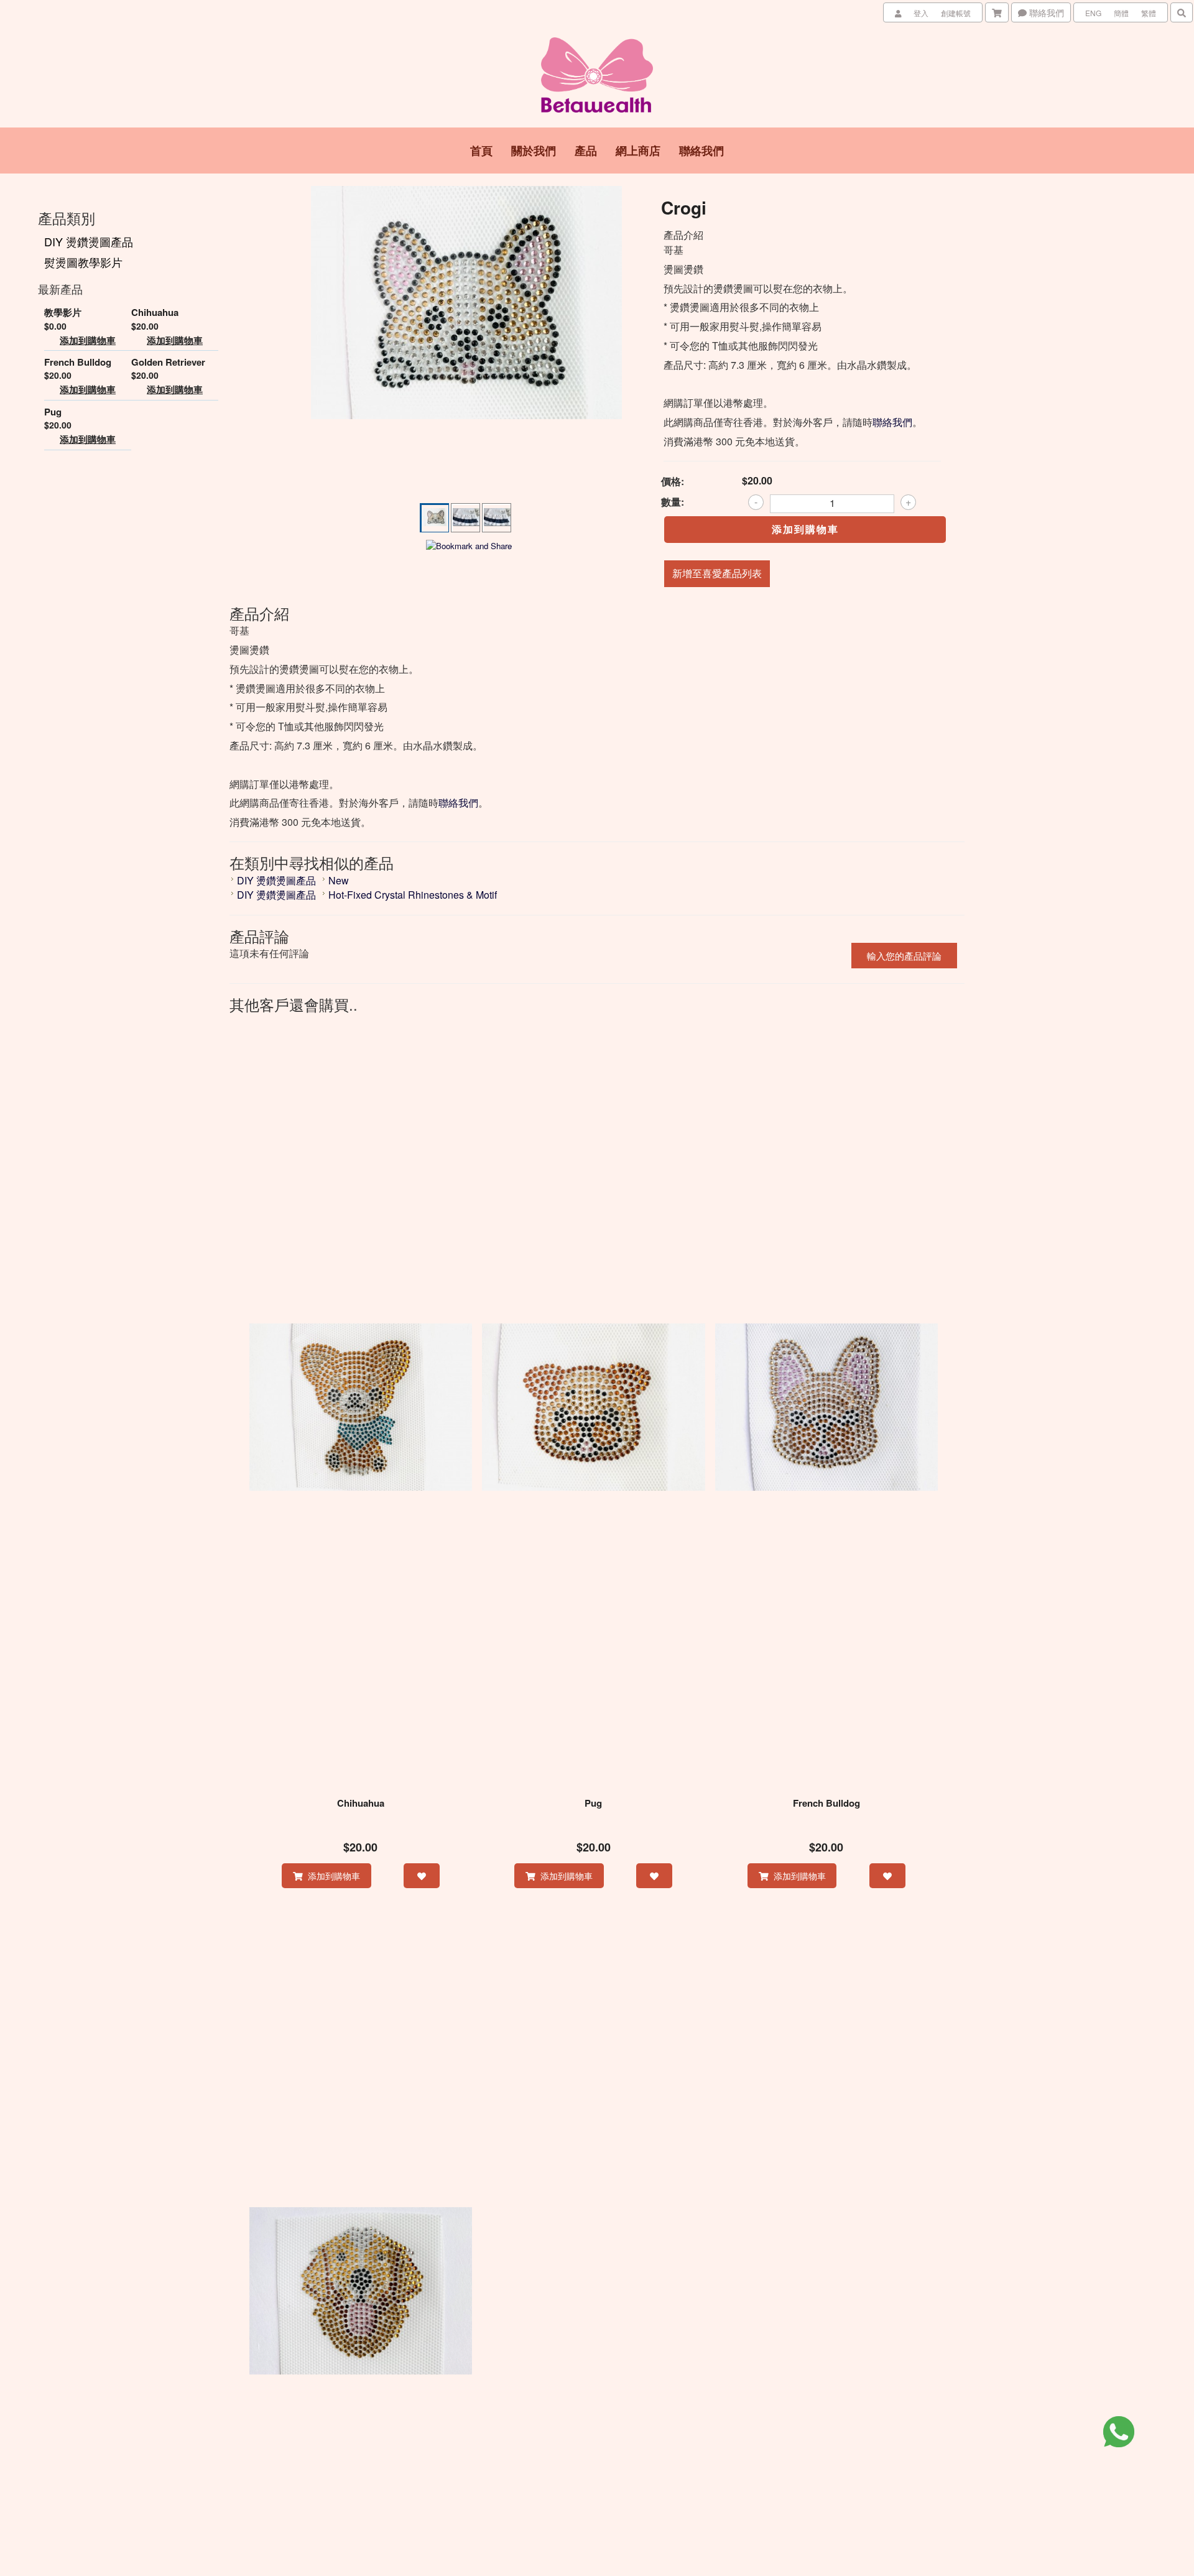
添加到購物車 (88, 341)
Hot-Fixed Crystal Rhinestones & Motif (413, 895)
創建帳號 (956, 13)
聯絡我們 (1045, 12)
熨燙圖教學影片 (83, 262)
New (339, 880)
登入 (921, 13)
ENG (1093, 13)
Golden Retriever (168, 362)
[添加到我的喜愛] (422, 1876)
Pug (53, 412)
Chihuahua (155, 313)
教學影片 (63, 313)
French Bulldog (78, 362)
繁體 (1149, 13)
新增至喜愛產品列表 (717, 573)
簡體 (1121, 13)
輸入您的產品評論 (904, 956)
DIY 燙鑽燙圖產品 (89, 241)
